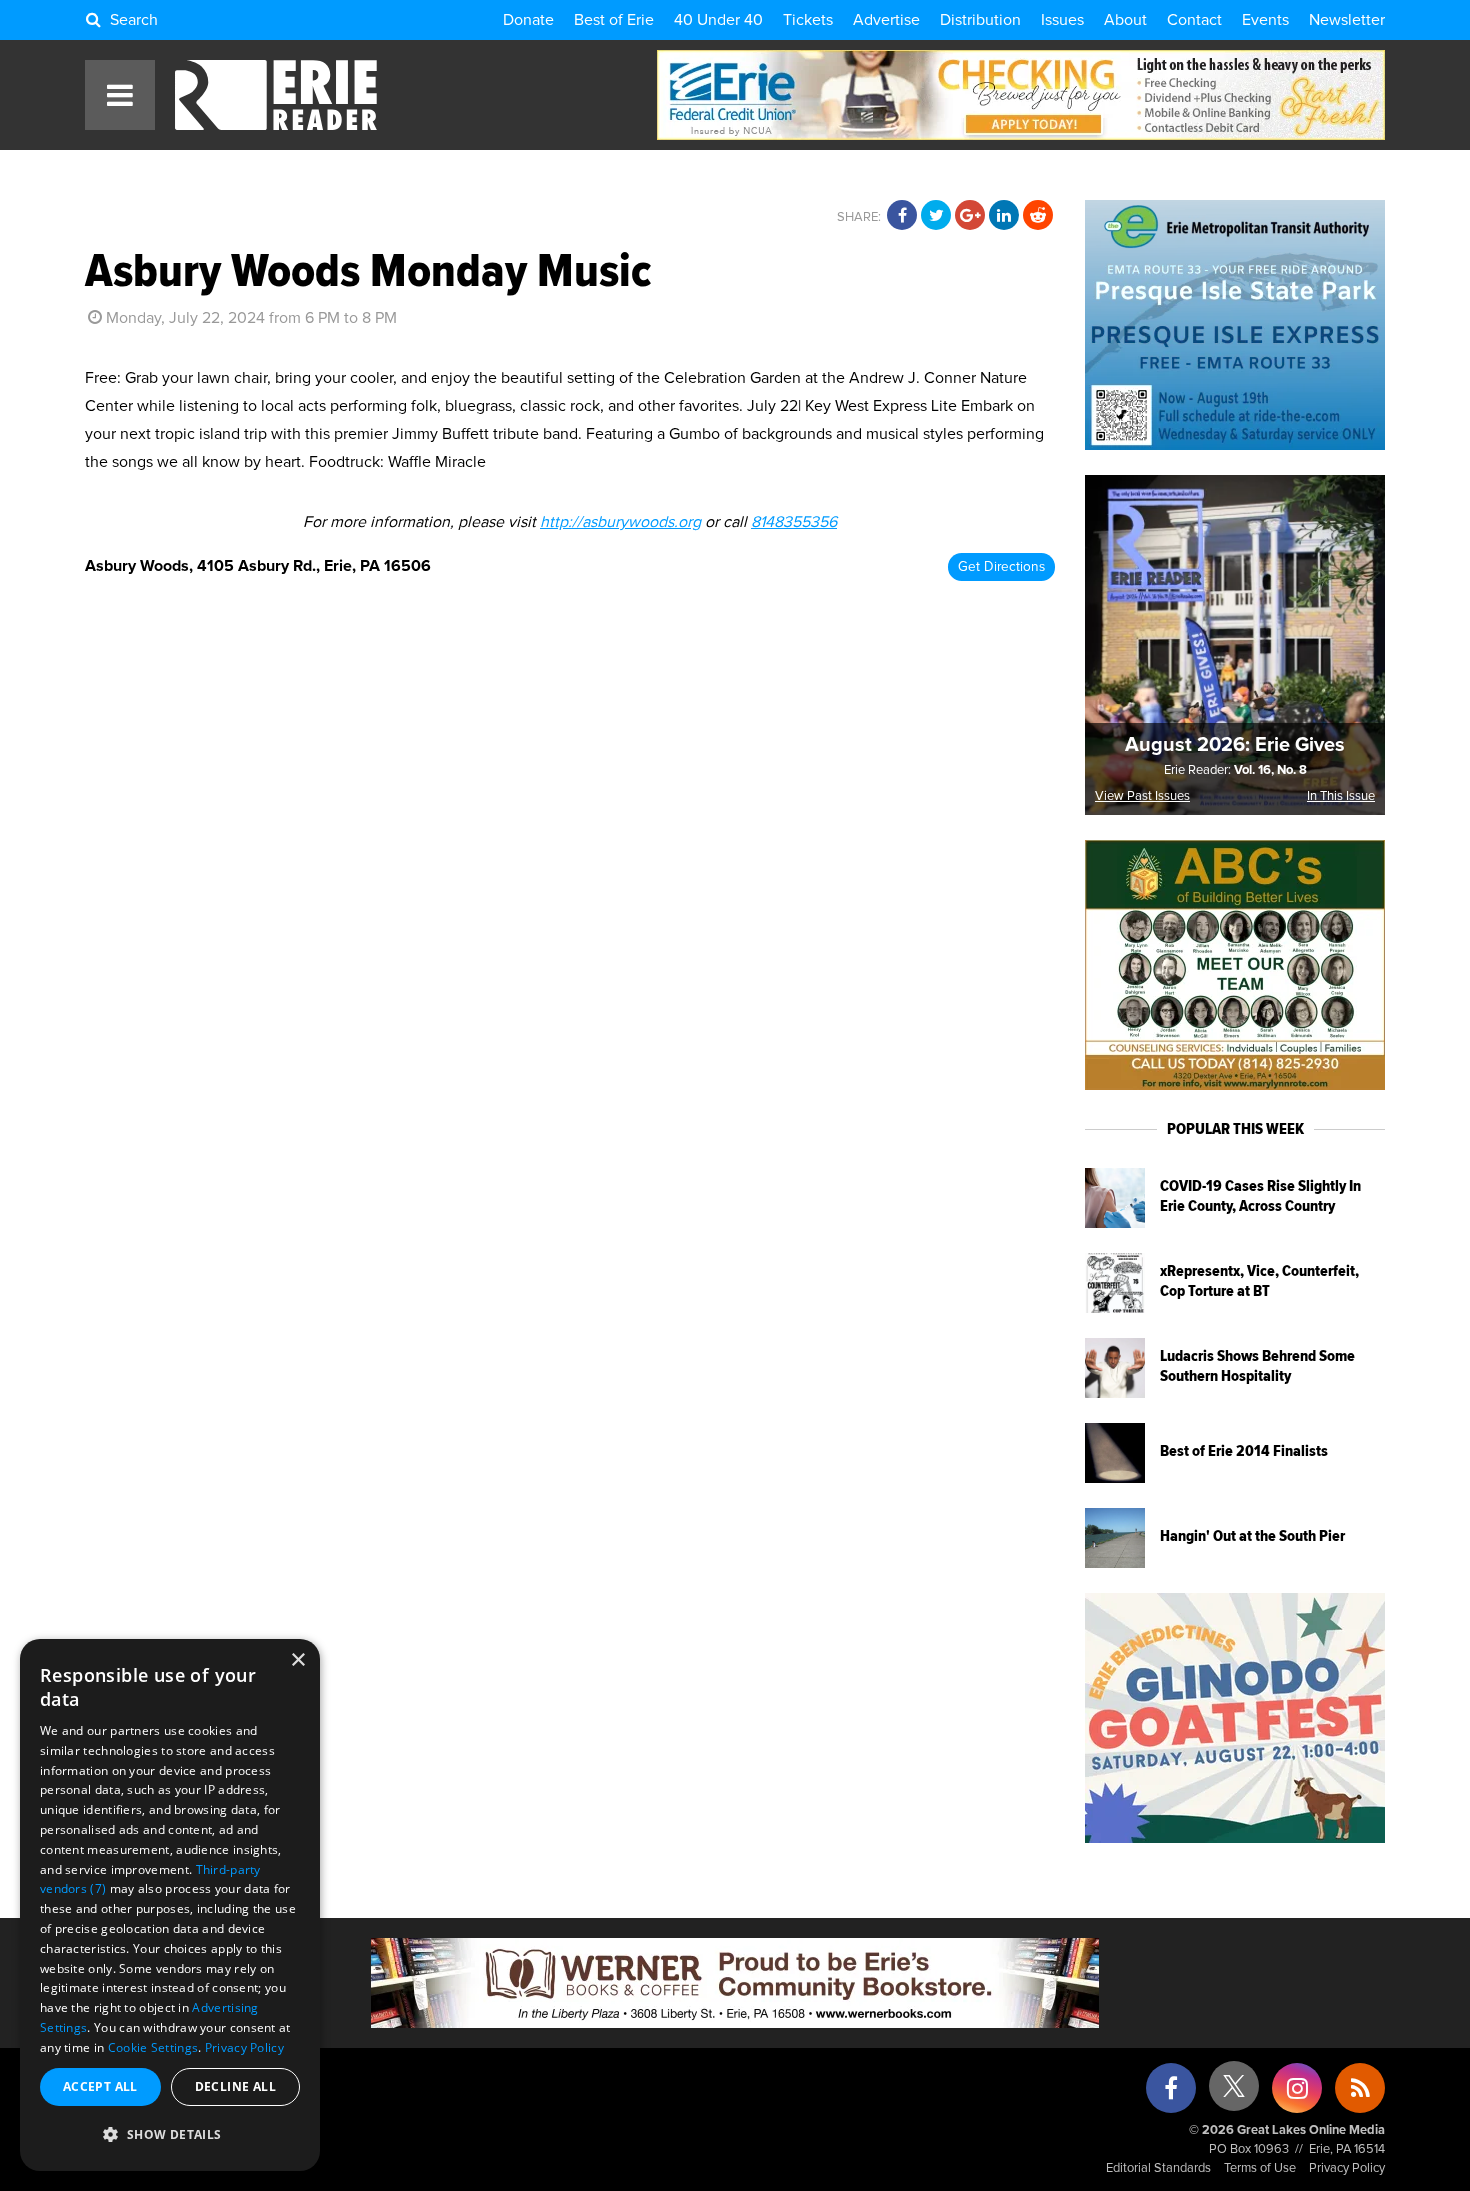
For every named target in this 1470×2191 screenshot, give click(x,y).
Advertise (886, 20)
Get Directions (1001, 567)
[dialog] (170, 1905)
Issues (1062, 20)
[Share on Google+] (970, 216)
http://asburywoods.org (620, 522)
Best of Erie (614, 20)
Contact (1194, 20)
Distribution (980, 20)
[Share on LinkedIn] (1004, 216)
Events (1265, 20)
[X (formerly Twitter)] (1234, 2093)
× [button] (297, 1660)
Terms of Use (1260, 2168)
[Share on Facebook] (902, 216)
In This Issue (1341, 796)
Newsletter (1347, 20)
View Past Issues (1142, 796)
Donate (528, 20)
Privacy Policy (1347, 2168)
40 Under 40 (718, 20)
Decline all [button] (235, 2086)
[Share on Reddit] (1038, 216)
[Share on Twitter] (936, 216)
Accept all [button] (100, 2086)
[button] (170, 2135)
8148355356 (794, 522)
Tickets (808, 20)
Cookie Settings (153, 2047)
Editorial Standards (1158, 2168)
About (1125, 20)
